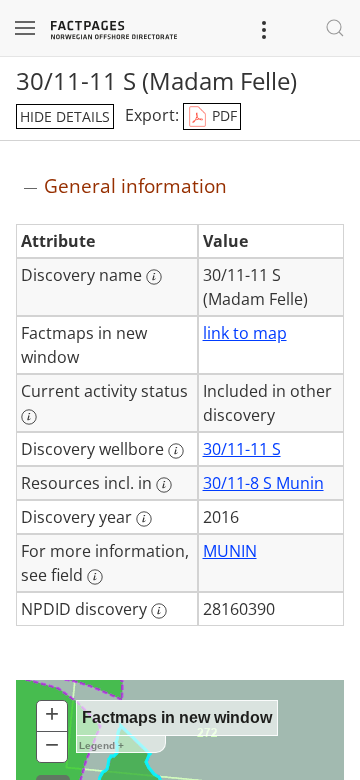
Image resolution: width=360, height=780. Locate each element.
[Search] (335, 28)
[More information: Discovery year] (144, 519)
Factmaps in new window (177, 717)
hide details (65, 116)
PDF (222, 115)
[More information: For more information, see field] (95, 577)
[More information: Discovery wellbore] (176, 451)
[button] (52, 716)
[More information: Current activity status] (29, 417)
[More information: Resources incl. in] (164, 485)
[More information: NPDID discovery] (159, 611)
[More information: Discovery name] (154, 277)
